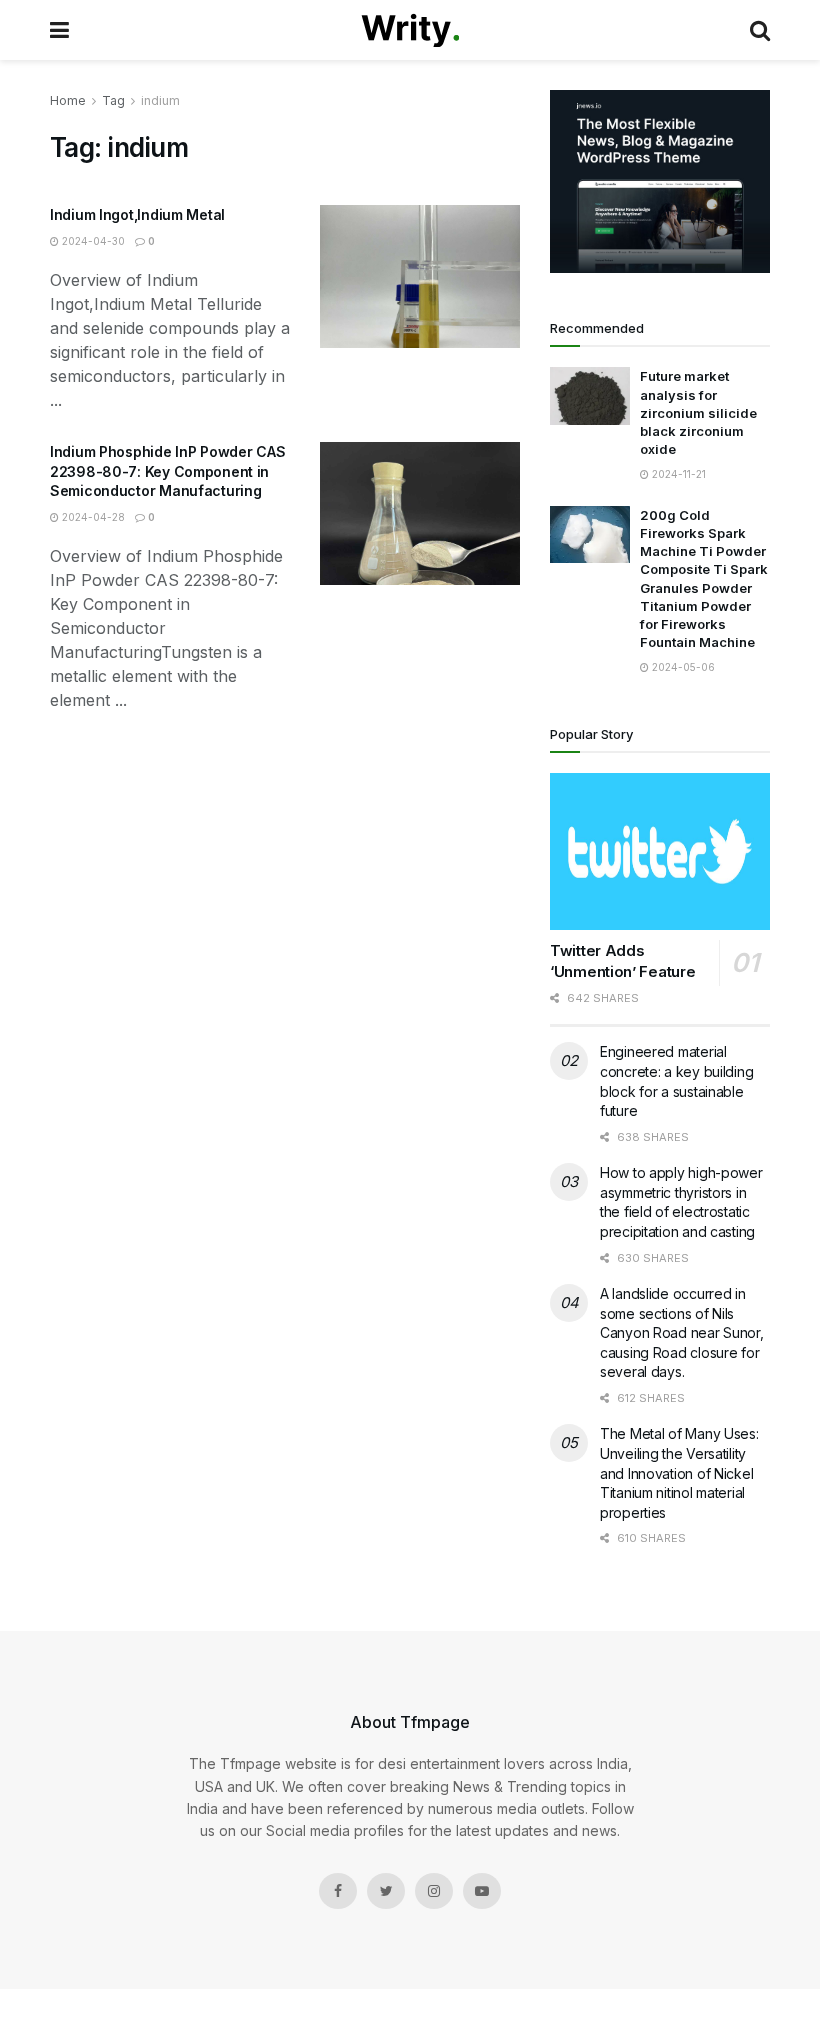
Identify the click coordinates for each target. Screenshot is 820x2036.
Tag (113, 100)
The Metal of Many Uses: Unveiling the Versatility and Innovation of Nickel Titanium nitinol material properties (679, 1472)
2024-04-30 (92, 241)
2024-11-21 (677, 474)
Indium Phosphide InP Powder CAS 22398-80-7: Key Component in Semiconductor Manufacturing (167, 471)
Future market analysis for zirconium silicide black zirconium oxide (698, 412)
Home (68, 100)
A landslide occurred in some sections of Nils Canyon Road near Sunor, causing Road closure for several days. (682, 1332)
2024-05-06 (682, 667)
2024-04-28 (92, 517)
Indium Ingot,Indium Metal (137, 214)
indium (160, 100)
